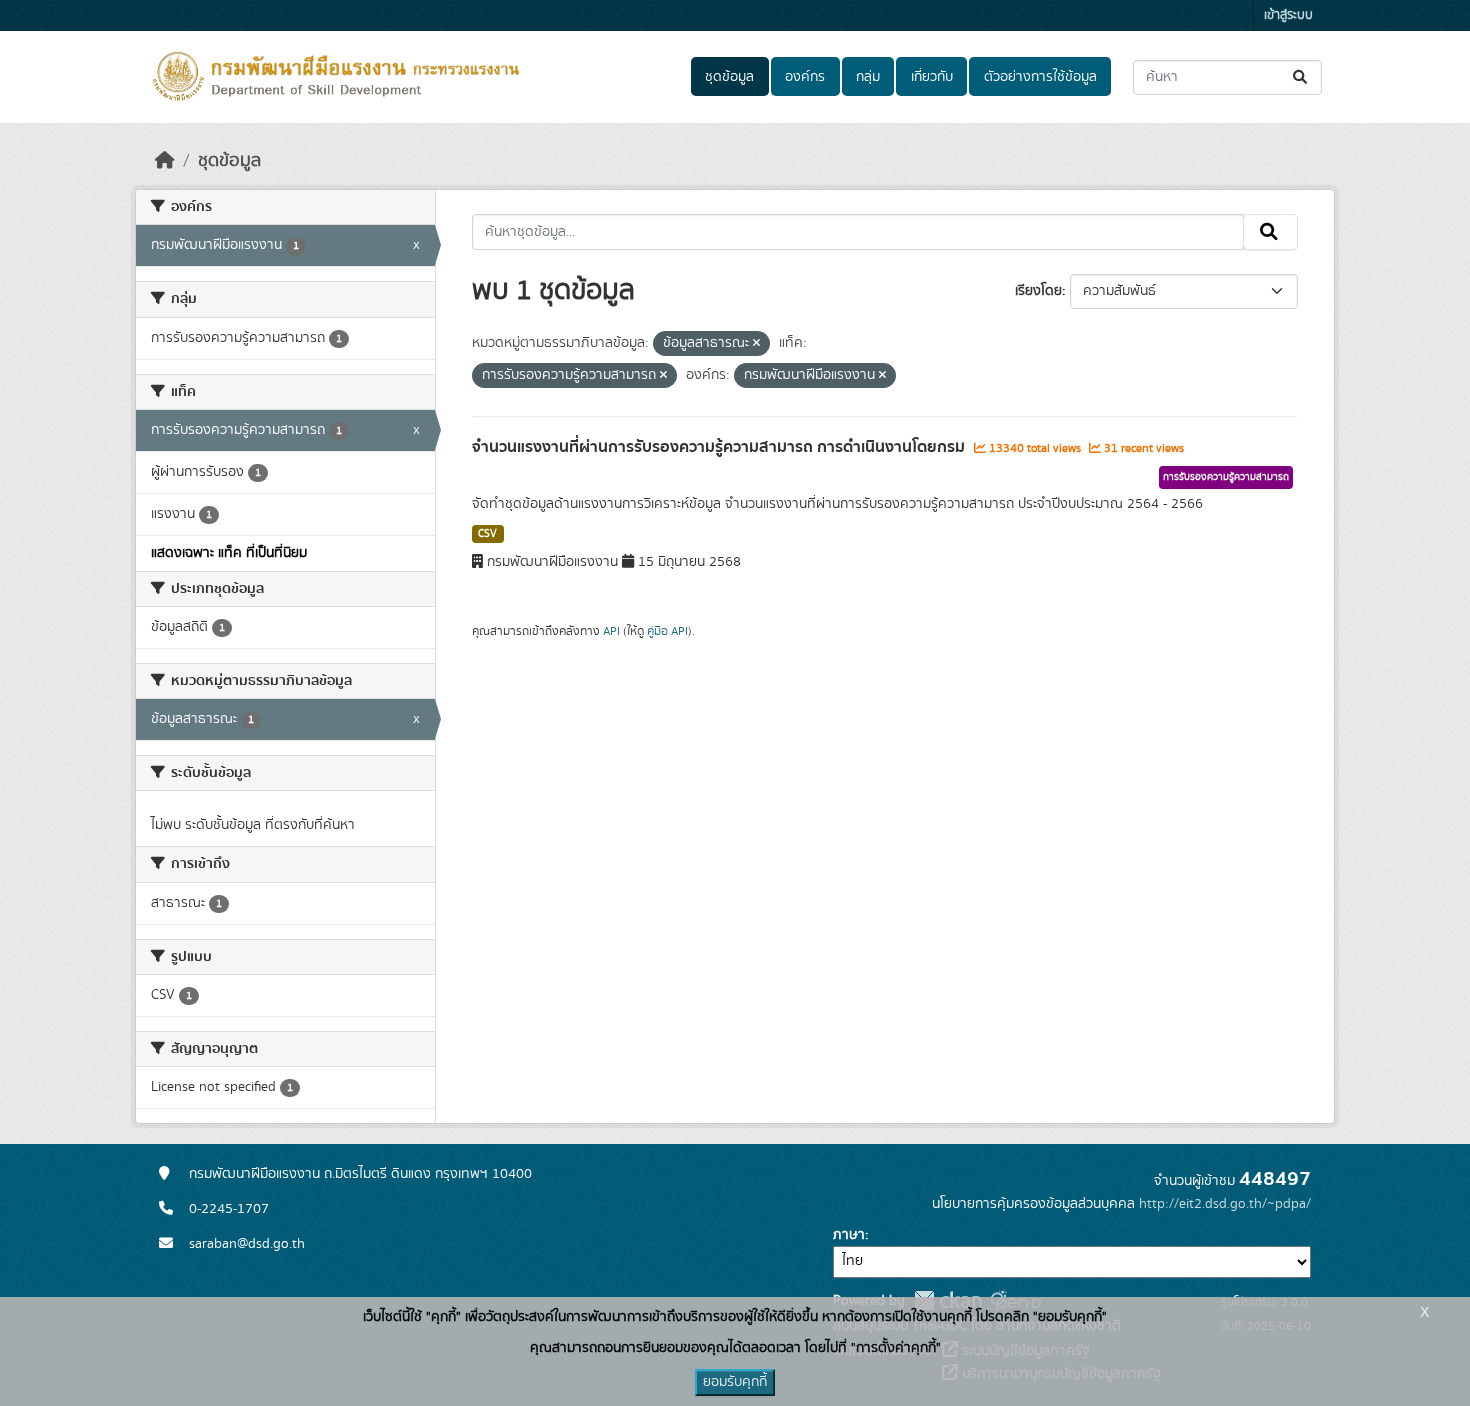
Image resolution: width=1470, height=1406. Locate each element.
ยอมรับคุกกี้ (735, 1382)
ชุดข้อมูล (729, 77)
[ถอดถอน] (756, 344)
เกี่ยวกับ (932, 77)
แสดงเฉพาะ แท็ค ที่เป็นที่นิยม (229, 553)
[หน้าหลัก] (165, 161)
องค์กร (805, 77)
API (611, 631)
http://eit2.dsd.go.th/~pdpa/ (1225, 1204)
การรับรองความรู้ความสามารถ (1226, 477)
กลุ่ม (868, 77)
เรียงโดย (1038, 291)
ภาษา (849, 1235)
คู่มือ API (667, 631)
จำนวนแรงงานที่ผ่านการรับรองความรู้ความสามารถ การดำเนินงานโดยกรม (720, 447)
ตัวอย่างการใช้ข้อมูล (1040, 77)
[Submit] (1301, 77)
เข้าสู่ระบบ (1288, 15)
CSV (487, 534)
